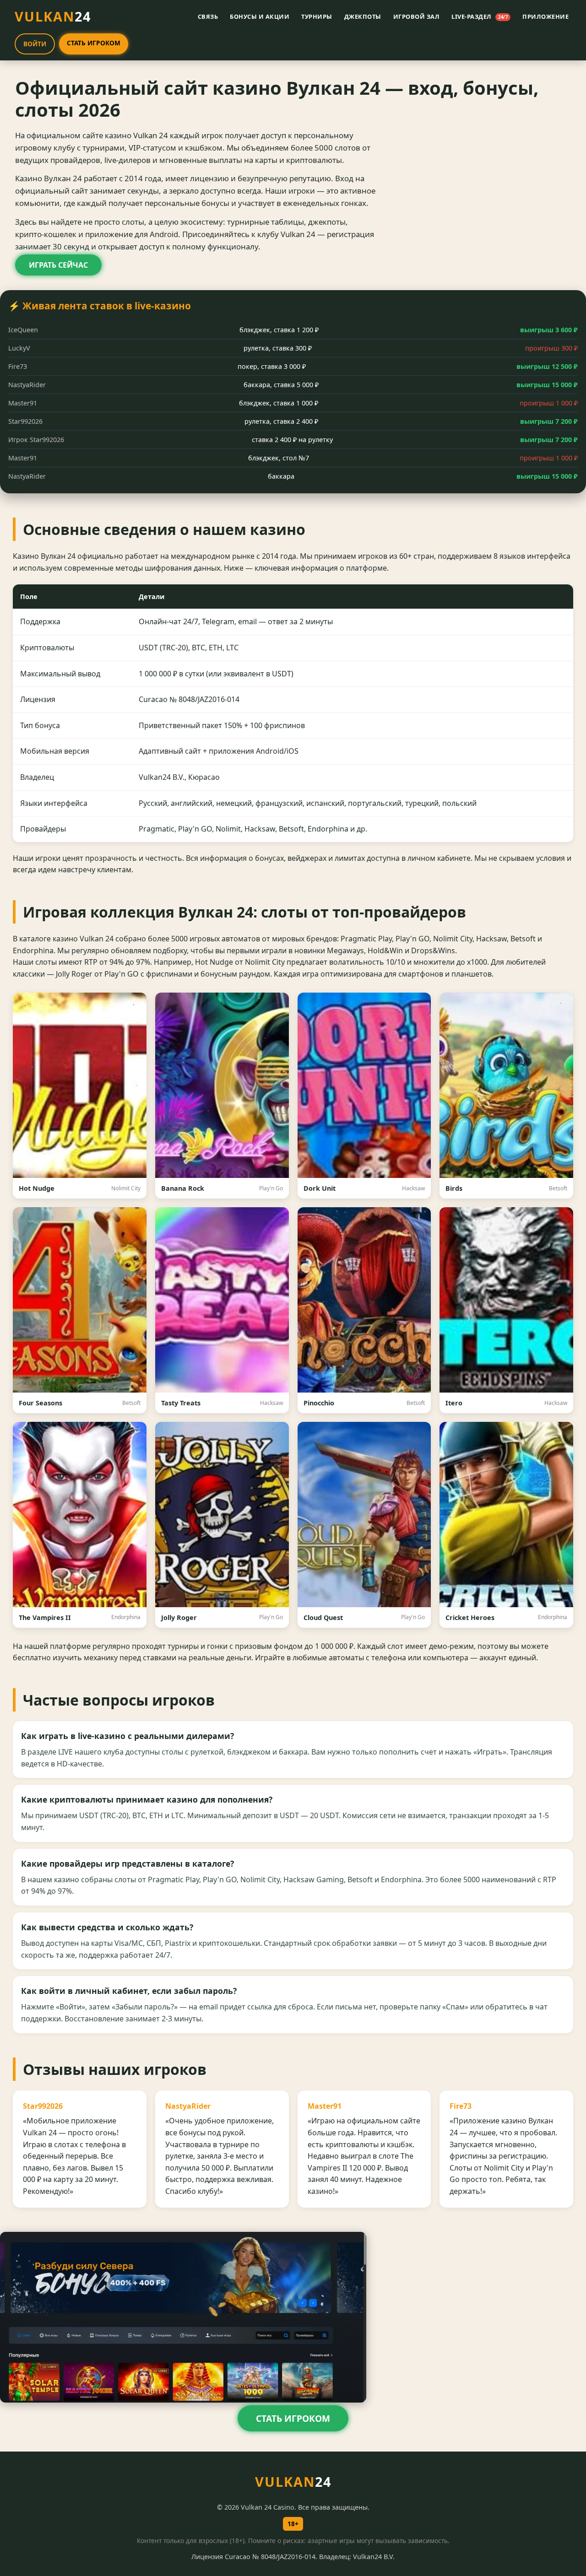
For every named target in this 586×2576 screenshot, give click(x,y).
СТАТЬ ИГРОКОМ (94, 43)
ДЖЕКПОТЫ (363, 16)
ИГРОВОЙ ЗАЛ (417, 16)
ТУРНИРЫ (317, 16)
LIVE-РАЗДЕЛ (480, 16)
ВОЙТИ (35, 44)
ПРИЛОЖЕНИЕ (545, 16)
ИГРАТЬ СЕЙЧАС (58, 265)
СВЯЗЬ (208, 16)
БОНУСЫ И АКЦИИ (260, 16)
